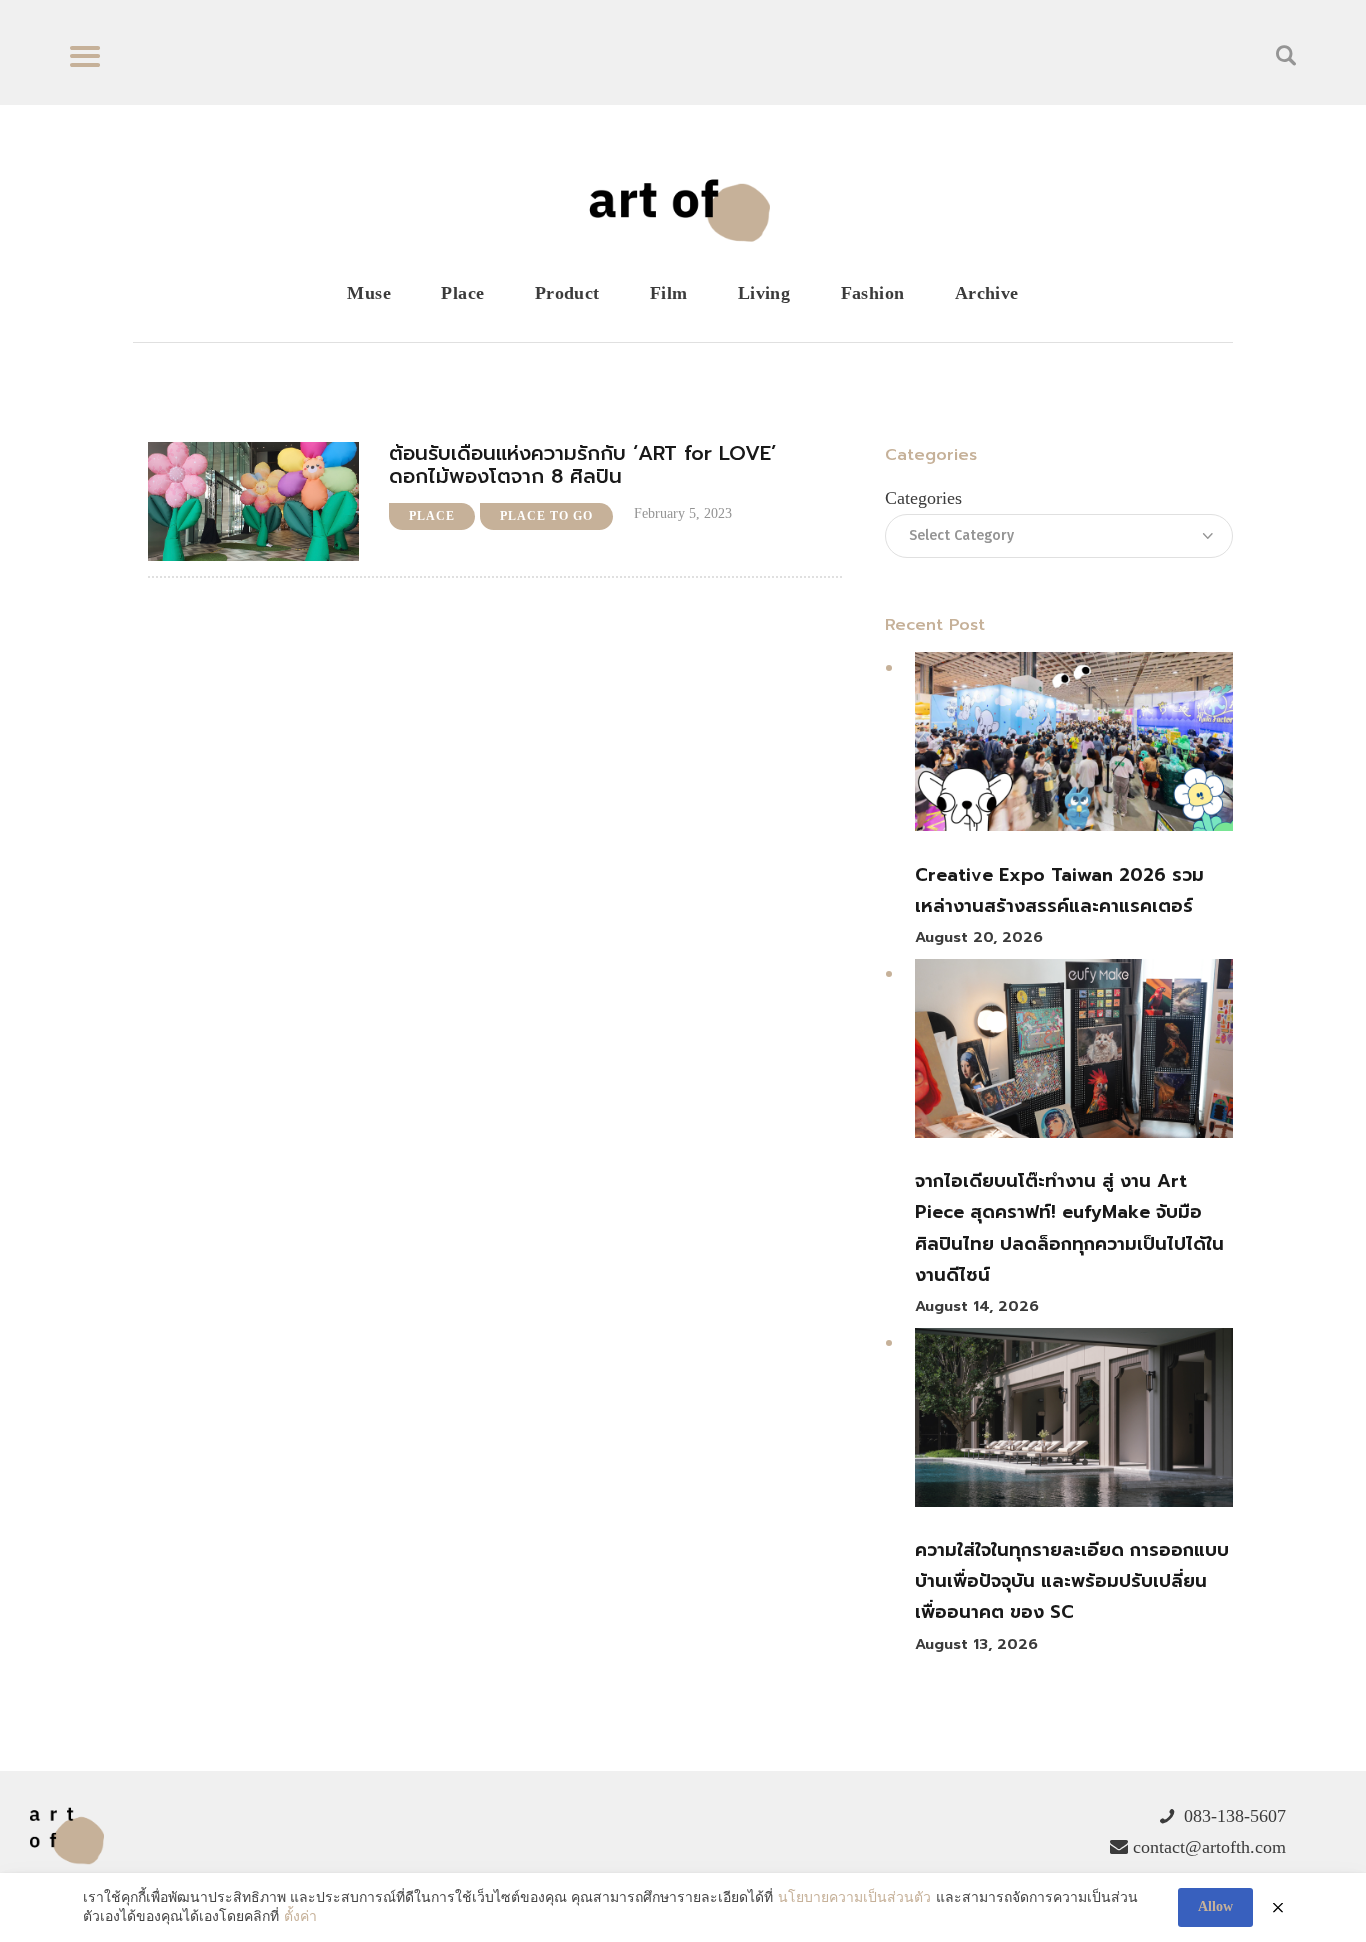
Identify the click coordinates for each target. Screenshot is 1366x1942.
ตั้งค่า (300, 1916)
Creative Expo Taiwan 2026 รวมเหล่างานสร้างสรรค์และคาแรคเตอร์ (1059, 890)
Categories (923, 498)
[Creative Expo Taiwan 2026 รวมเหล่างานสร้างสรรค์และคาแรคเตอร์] (1074, 746)
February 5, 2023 (683, 513)
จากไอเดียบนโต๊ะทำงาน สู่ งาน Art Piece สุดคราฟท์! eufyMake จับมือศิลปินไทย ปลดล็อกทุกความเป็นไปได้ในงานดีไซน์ (1069, 1228)
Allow (1215, 1906)
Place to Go (546, 516)
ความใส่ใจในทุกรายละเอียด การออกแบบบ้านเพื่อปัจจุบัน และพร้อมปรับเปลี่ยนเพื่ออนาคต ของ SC (1072, 1581)
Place (432, 516)
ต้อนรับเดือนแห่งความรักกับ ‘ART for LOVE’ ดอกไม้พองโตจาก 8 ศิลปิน (582, 465)
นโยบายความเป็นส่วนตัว (854, 1897)
